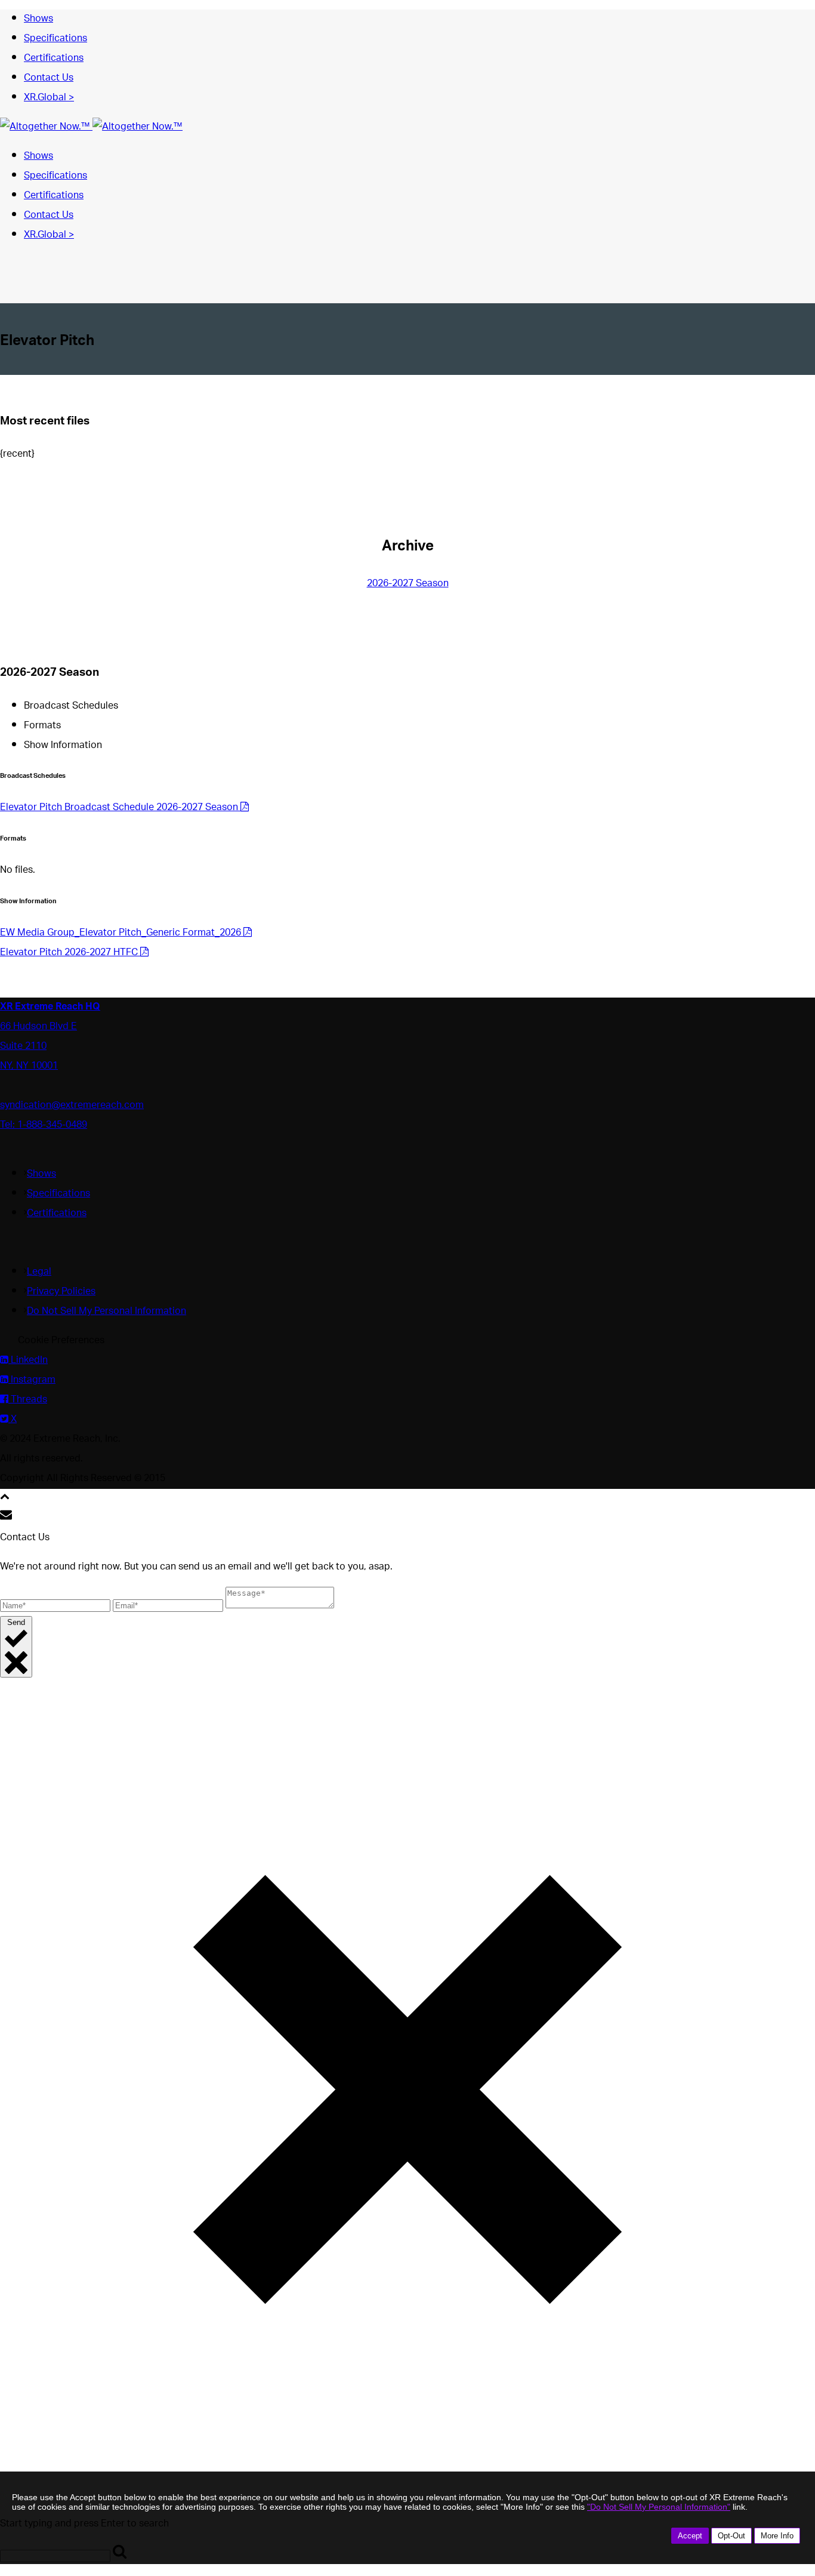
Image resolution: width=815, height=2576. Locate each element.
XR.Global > (49, 98)
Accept (690, 2536)
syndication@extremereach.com (72, 1106)
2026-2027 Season (408, 584)
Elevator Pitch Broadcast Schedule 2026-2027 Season (120, 808)
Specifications (55, 39)
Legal (39, 1272)
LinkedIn (28, 1361)
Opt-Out (731, 2536)
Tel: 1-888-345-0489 (44, 1126)
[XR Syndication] (91, 127)
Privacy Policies (61, 1292)
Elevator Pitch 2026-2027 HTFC (70, 953)
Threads (28, 1400)
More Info (777, 2536)
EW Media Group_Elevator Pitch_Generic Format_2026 (122, 933)
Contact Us (49, 79)
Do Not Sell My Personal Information (106, 1312)
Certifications (54, 59)
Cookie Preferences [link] (61, 1341)
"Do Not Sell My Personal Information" (659, 2507)
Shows (38, 19)
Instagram (32, 1381)
